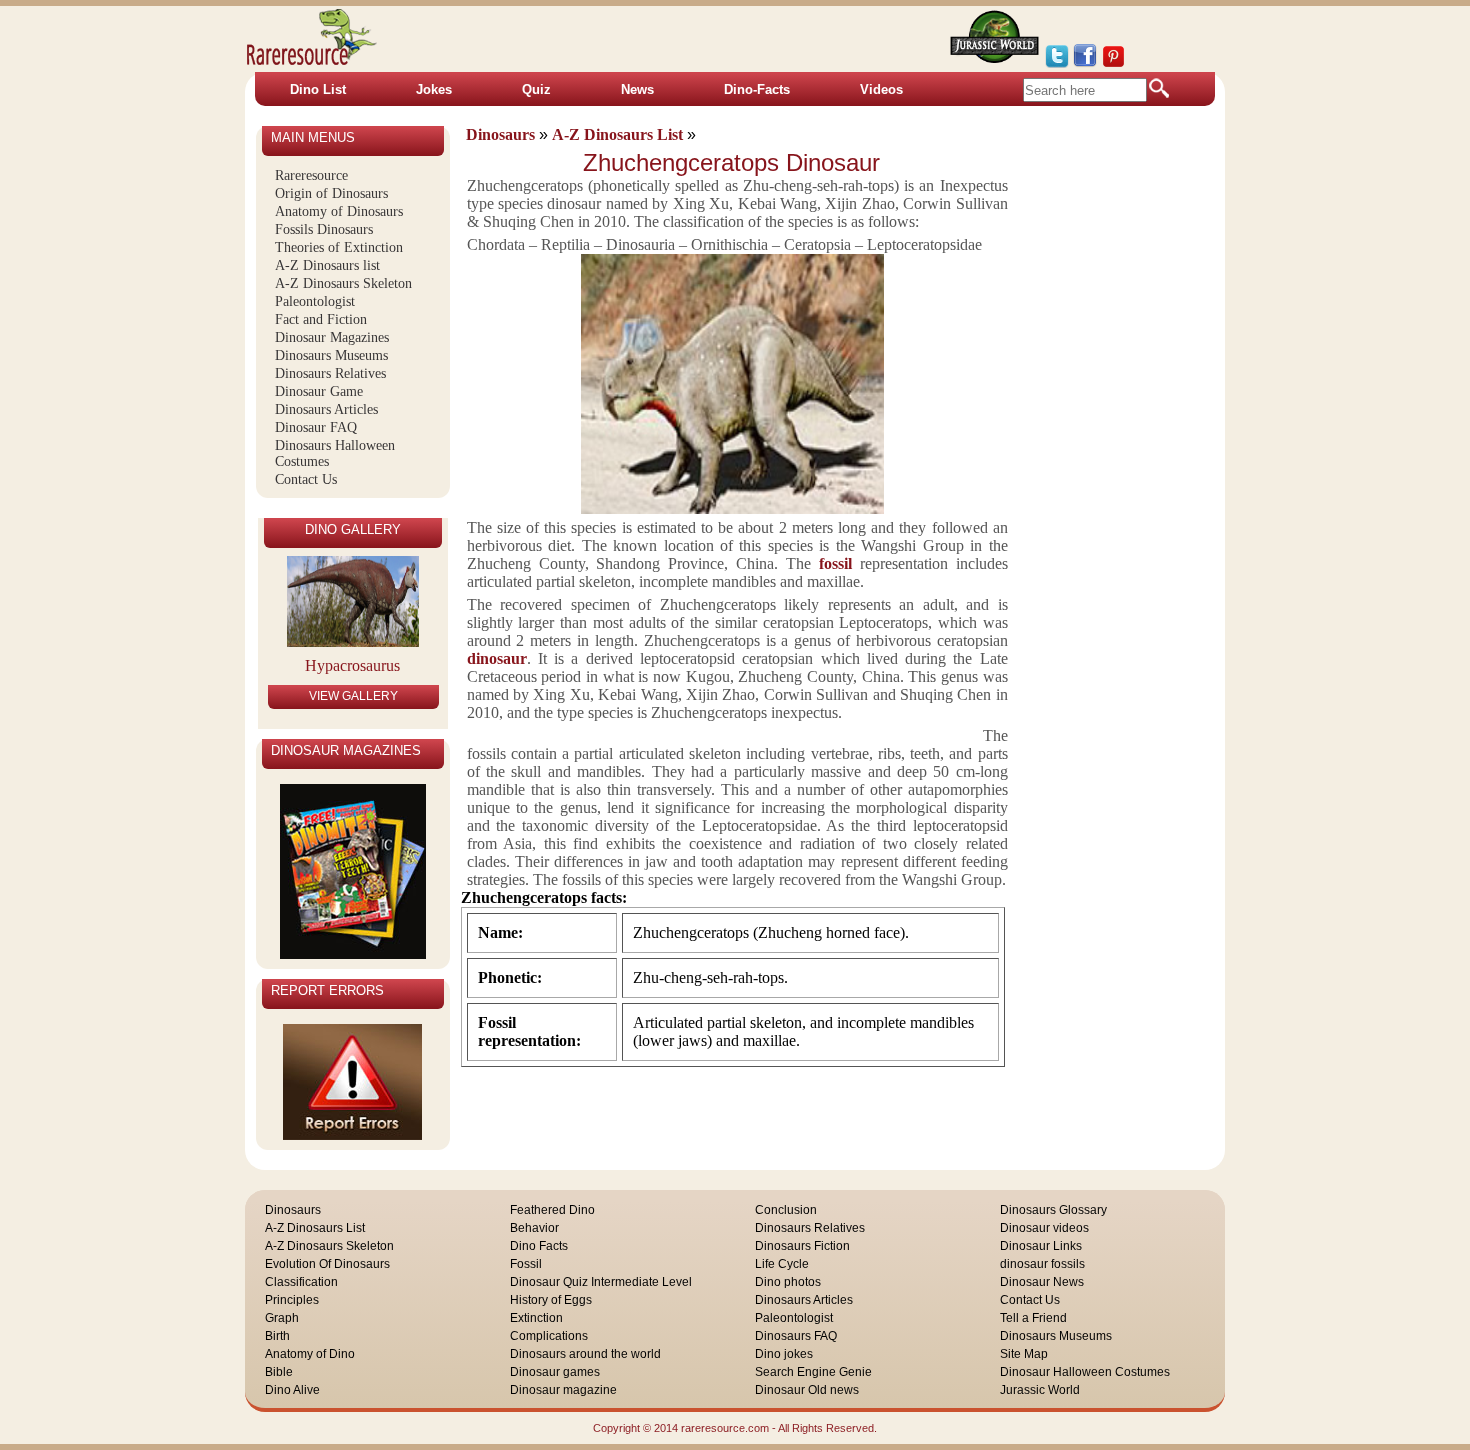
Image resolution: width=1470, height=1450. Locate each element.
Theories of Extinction (339, 247)
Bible (279, 1372)
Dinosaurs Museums (331, 355)
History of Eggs (551, 1300)
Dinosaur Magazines (332, 337)
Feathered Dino (552, 1210)
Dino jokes (784, 1354)
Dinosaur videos (1044, 1228)
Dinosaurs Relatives (330, 373)
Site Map (1024, 1354)
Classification (301, 1282)
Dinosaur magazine (563, 1390)
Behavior (534, 1228)
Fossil (526, 1264)
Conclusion (786, 1210)
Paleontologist (315, 301)
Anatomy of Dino (310, 1354)
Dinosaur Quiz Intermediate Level (601, 1282)
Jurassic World (1040, 1390)
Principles (292, 1300)
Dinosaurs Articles (326, 409)
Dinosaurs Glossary (1053, 1210)
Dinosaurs (293, 1210)
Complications (549, 1336)
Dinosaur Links (1041, 1246)
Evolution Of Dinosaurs (327, 1264)
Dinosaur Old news (807, 1390)
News (637, 89)
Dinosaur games (555, 1372)
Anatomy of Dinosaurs (339, 211)
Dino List (318, 89)
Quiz (536, 89)
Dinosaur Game (319, 391)
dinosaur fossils (1042, 1264)
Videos (881, 89)
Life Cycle (782, 1264)
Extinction (536, 1318)
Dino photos (788, 1282)
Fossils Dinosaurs (324, 229)
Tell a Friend (1033, 1318)
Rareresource (311, 175)
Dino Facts (539, 1246)
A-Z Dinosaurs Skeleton (343, 283)
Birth (277, 1336)
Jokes (434, 89)
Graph (282, 1318)
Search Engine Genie (813, 1372)
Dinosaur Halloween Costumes (1085, 1372)
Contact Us (306, 479)
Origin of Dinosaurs (331, 193)
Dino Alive (292, 1390)
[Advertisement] (1130, 439)
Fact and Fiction (321, 319)
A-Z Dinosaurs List (315, 1228)
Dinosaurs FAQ (796, 1336)
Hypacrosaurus (352, 665)
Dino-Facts (757, 89)
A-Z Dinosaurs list (327, 265)
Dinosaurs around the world (585, 1354)
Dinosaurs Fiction (802, 1246)
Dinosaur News (1042, 1282)
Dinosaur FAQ (316, 427)
